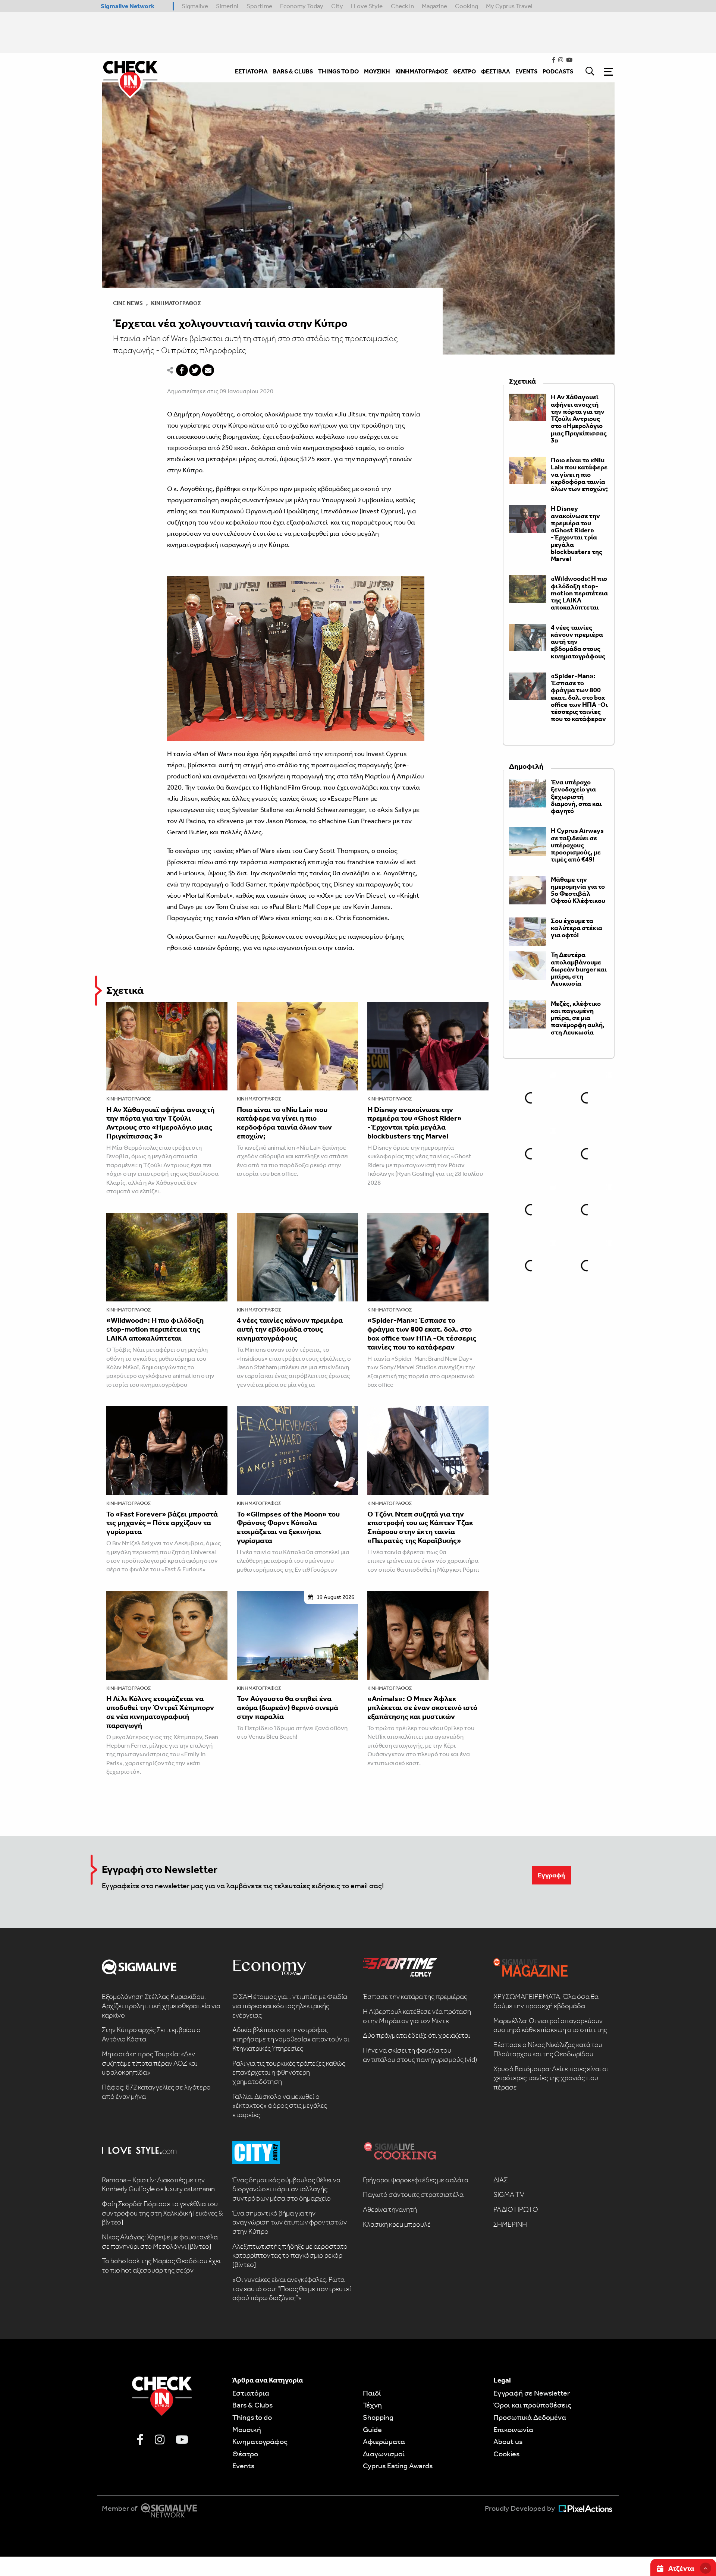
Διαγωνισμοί (384, 2454)
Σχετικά (125, 990)
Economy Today (302, 6)
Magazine (434, 6)
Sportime (259, 6)
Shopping (378, 2417)
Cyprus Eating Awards (398, 2466)
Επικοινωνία (513, 2429)
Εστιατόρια (251, 2393)
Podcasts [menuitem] (558, 71)
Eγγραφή (551, 1875)
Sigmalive (195, 6)
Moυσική (247, 2429)
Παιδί (372, 2393)
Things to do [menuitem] (338, 71)
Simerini (227, 6)
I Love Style (367, 6)
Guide (372, 2429)
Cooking (467, 6)
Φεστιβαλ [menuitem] (496, 71)
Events (243, 2466)
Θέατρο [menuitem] (464, 71)
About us (508, 2441)
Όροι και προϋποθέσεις (532, 2405)
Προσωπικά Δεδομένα (530, 2417)
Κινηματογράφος (176, 303)
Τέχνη (372, 2405)
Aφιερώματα (384, 2441)
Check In (402, 6)
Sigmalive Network (128, 6)
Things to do (252, 2417)
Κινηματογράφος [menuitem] (422, 71)
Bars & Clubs (252, 2405)
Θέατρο (245, 2454)
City (337, 6)
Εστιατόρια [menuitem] (251, 71)
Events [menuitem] (526, 71)
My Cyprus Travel (509, 6)
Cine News (128, 303)
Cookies (506, 2454)
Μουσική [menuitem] (377, 71)
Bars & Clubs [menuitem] (293, 71)
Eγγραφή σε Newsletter (532, 2393)
